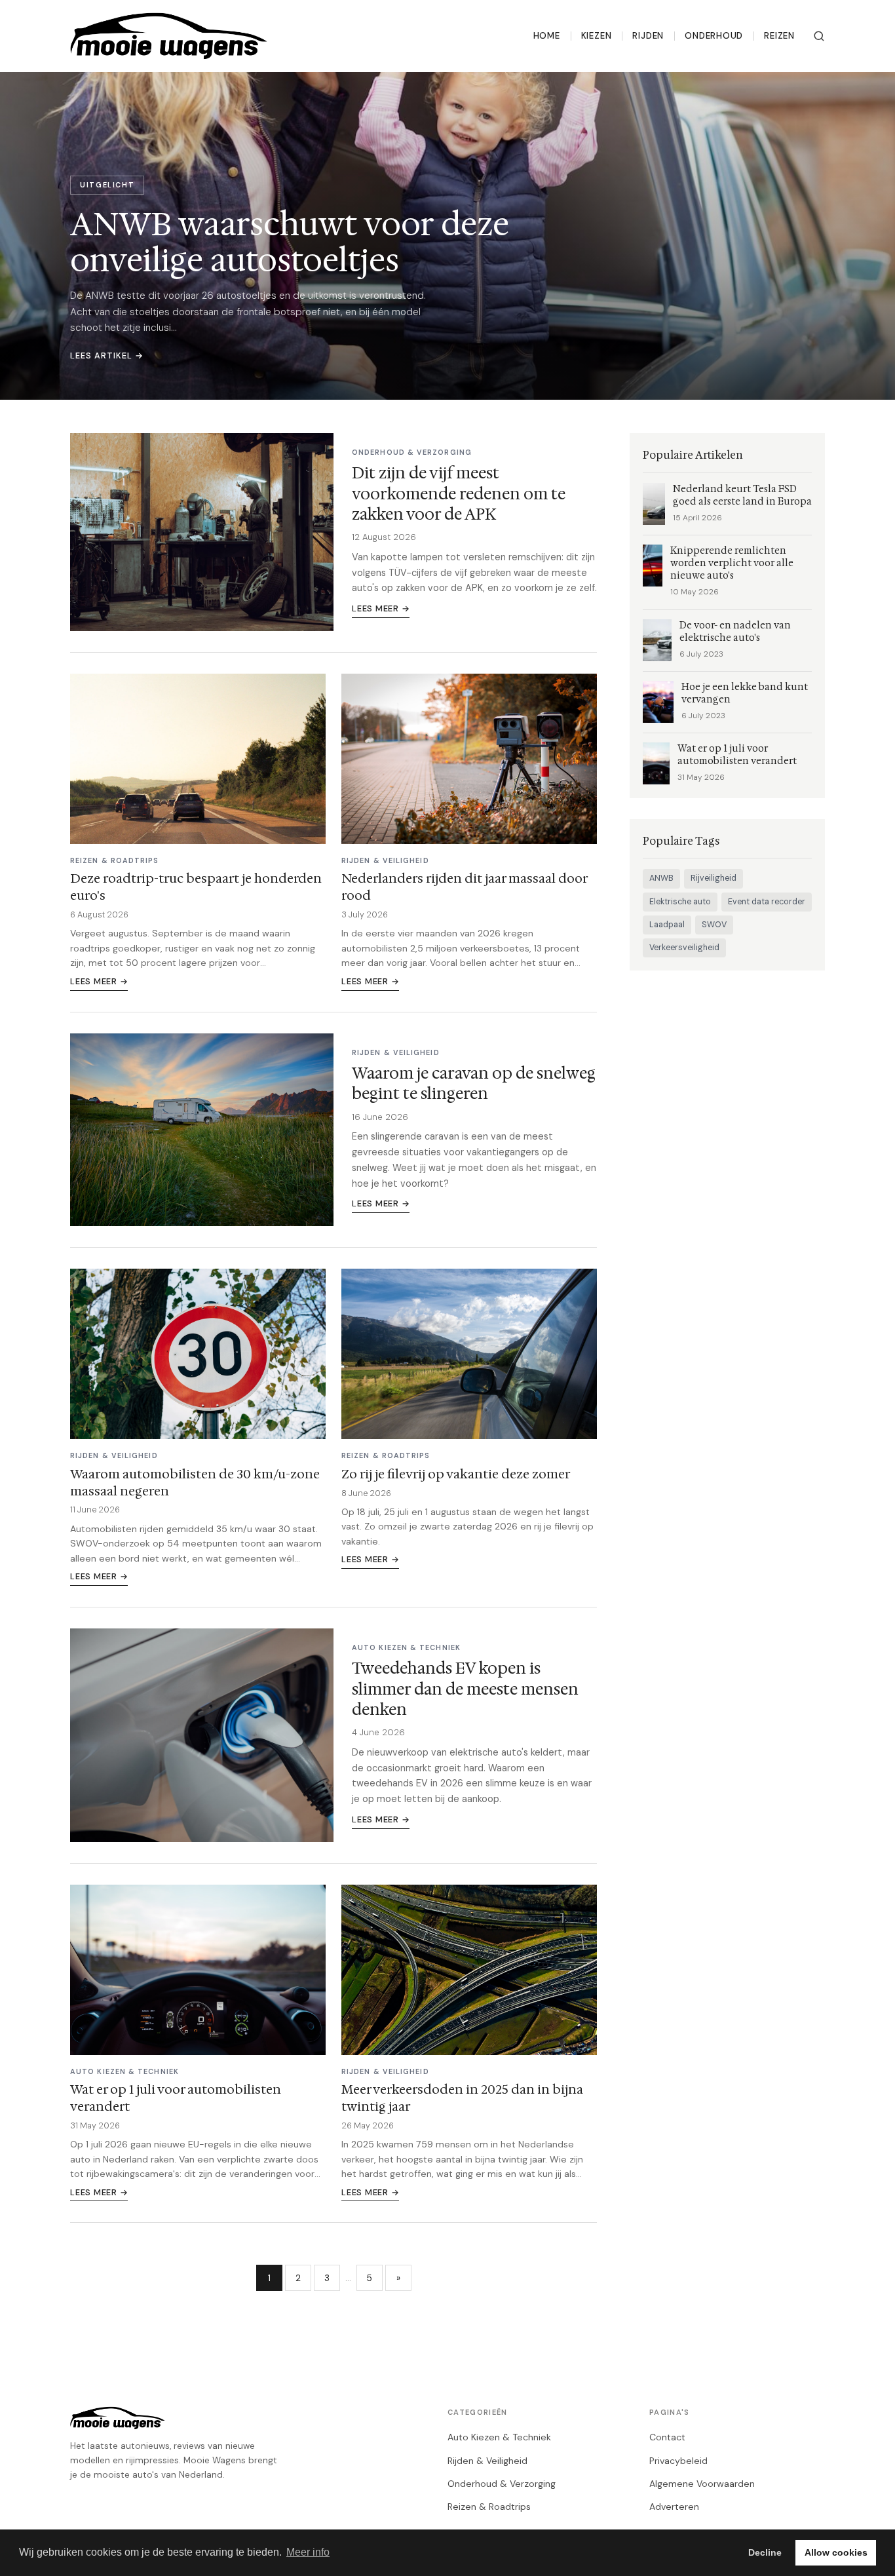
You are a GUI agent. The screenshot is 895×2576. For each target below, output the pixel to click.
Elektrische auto (680, 902)
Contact (667, 2437)
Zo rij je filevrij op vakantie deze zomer (456, 1474)
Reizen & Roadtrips (489, 2507)
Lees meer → (381, 608)
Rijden (648, 36)
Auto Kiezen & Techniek (499, 2437)
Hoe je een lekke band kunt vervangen (745, 693)
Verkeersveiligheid (684, 948)
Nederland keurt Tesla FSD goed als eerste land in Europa (742, 495)
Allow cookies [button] (836, 2552)
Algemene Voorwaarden (702, 2484)
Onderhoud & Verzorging (502, 2484)
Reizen (779, 36)
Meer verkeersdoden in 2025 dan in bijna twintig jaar (462, 2098)
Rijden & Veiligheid (487, 2461)
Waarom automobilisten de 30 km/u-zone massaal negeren (195, 1482)
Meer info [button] (308, 2552)
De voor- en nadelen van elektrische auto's (735, 632)
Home (547, 36)
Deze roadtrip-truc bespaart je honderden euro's (196, 887)
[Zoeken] (819, 36)
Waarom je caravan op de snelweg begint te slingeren (474, 1084)
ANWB (661, 878)
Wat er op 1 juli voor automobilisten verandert (176, 2098)
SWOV (714, 925)
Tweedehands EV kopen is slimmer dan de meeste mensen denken (465, 1689)
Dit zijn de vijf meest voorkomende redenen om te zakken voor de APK (459, 493)
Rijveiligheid (714, 878)
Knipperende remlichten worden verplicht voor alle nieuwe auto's (732, 563)
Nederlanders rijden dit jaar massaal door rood (464, 887)
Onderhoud (714, 36)
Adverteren (674, 2507)
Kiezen (597, 36)
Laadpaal (667, 925)
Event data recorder (767, 902)
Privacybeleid (678, 2461)
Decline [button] (765, 2552)
